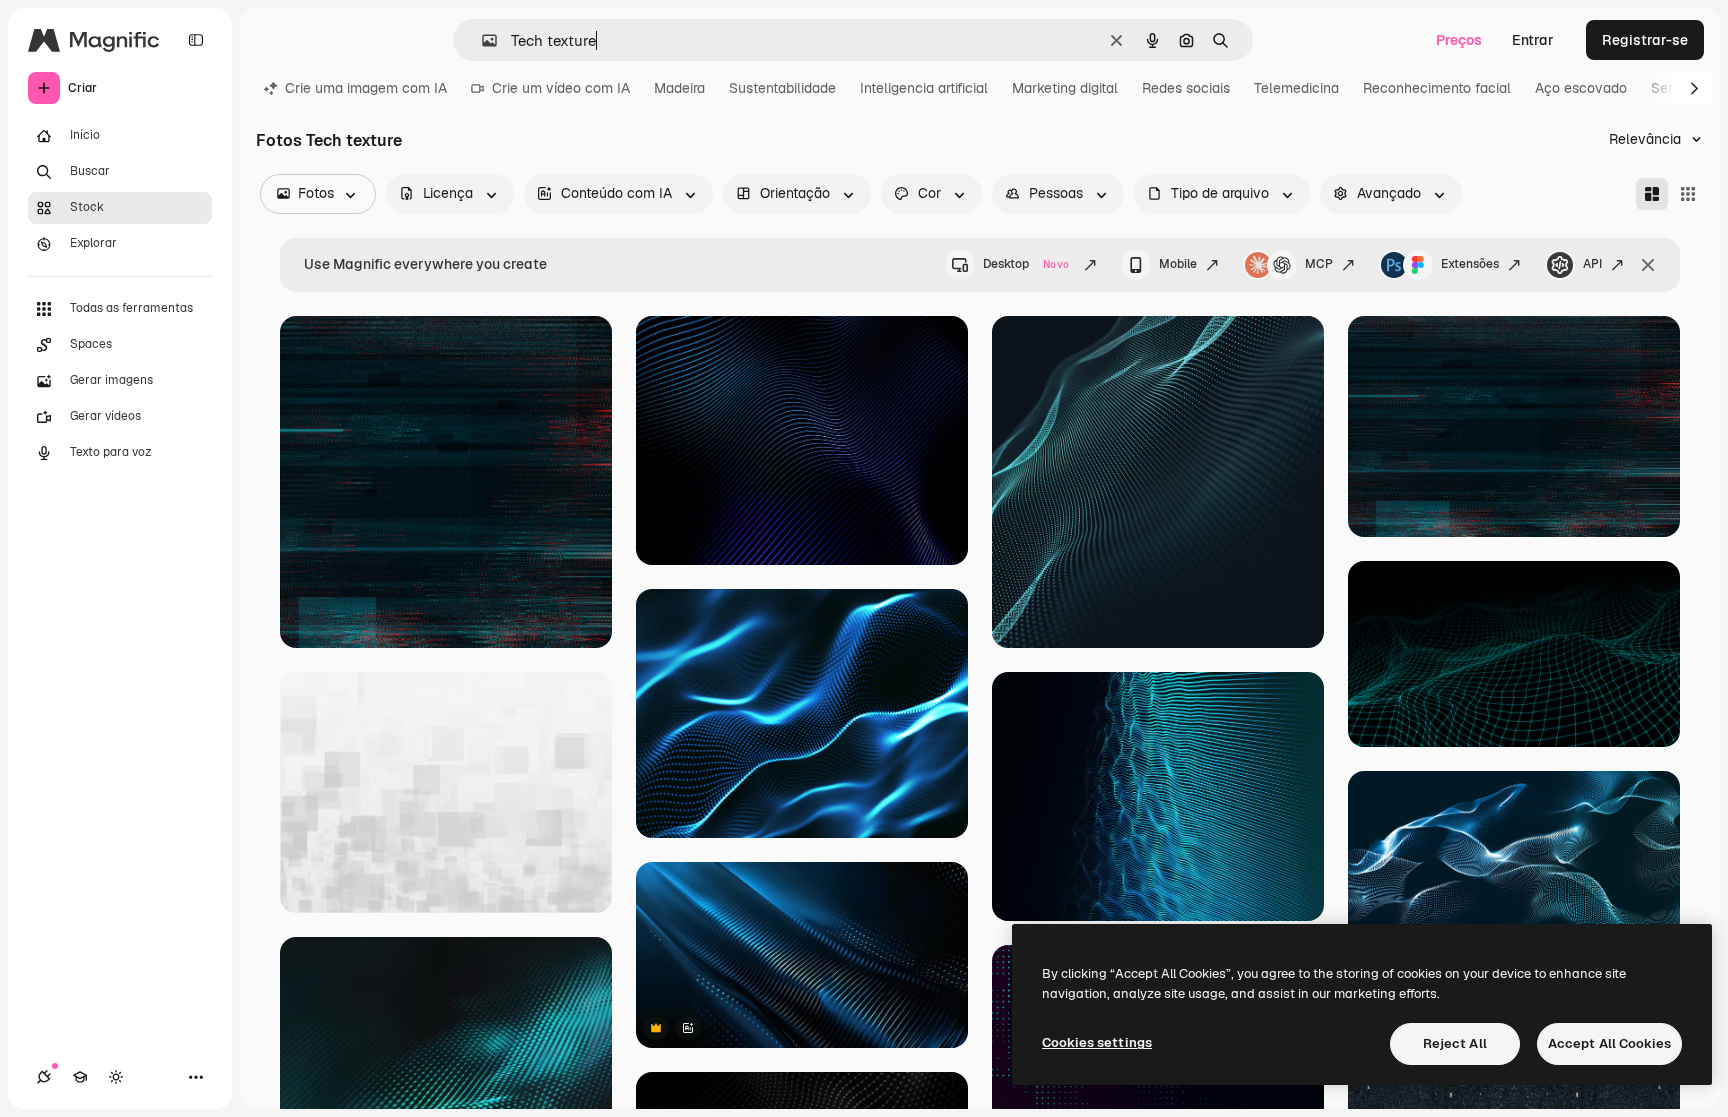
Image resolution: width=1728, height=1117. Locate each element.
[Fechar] (1648, 265)
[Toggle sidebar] (196, 40)
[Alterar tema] (116, 1077)
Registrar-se (1645, 40)
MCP (1319, 264)
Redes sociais (1186, 88)
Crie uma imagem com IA (366, 88)
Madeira (679, 88)
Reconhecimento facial (1437, 88)
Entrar (1533, 40)
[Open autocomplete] (481, 40)
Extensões (1470, 264)
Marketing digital (1065, 88)
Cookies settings (1097, 1042)
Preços (1459, 40)
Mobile (1178, 264)
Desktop (1026, 264)
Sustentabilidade (782, 88)
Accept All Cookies (1609, 1043)
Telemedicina (1296, 88)
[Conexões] (44, 1077)
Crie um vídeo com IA (561, 88)
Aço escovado (1581, 88)
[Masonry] (1652, 194)
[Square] (1688, 194)
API (1592, 264)
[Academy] (80, 1077)
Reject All (1455, 1043)
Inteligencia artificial (924, 88)
